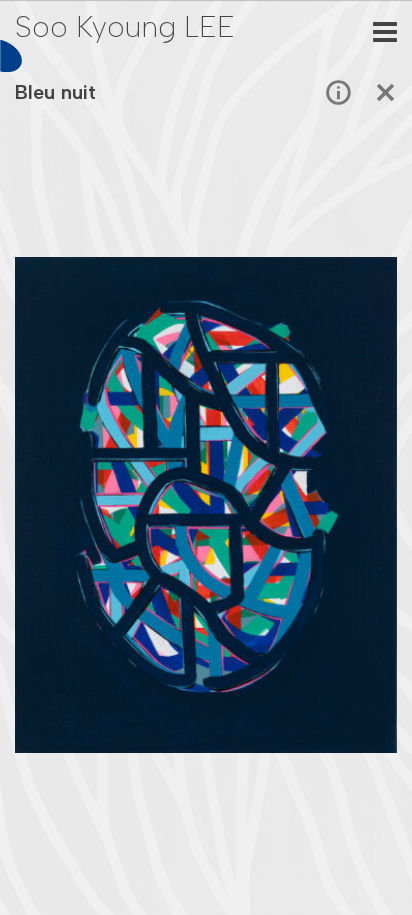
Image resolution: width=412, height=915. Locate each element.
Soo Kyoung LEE (125, 26)
